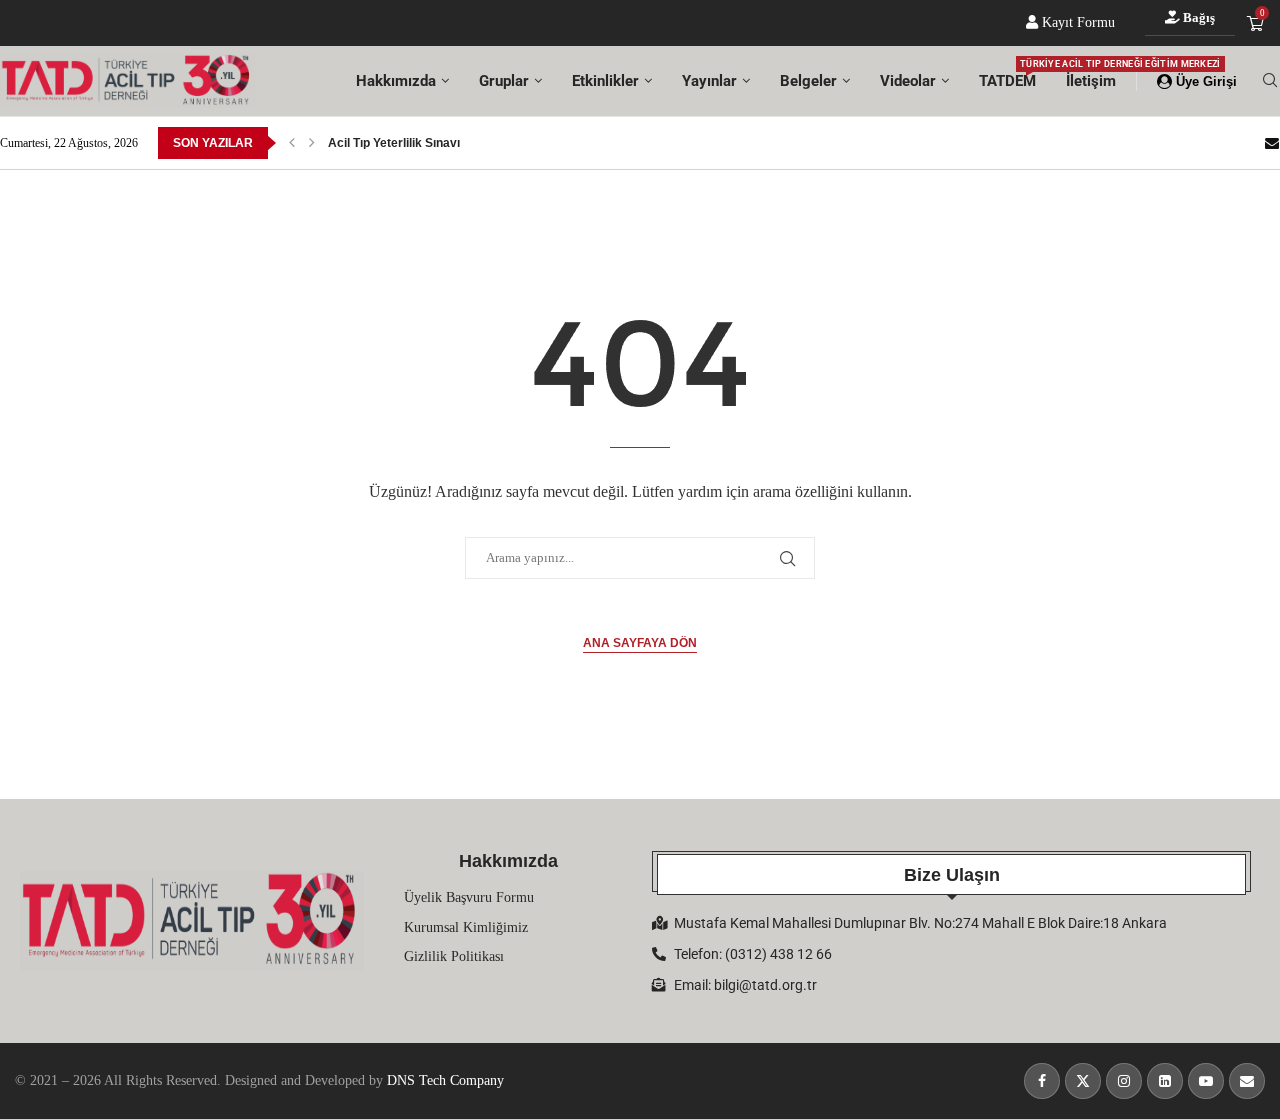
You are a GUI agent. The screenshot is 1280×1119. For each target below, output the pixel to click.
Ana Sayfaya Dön (640, 643)
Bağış (1197, 17)
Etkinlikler (605, 81)
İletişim (1091, 81)
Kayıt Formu (1076, 22)
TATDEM (1007, 74)
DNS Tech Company (445, 1080)
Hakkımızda (396, 81)
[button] (292, 143)
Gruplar (504, 81)
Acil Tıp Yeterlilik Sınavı (394, 143)
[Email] (1272, 143)
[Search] (1270, 81)
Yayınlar (709, 81)
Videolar (908, 81)
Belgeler (808, 81)
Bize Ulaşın (952, 875)
